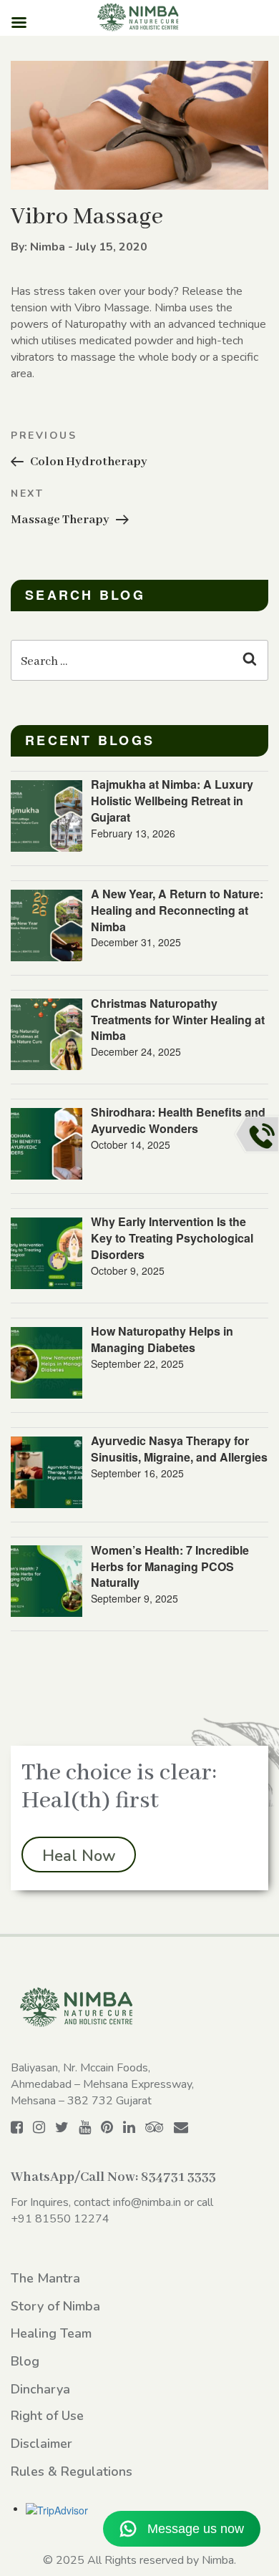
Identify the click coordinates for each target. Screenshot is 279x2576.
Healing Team (51, 2333)
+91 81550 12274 (60, 2219)
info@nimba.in (147, 2202)
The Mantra (45, 2278)
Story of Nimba (55, 2306)
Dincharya (40, 2389)
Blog (25, 2361)
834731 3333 (178, 2177)
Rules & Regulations (72, 2471)
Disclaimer (41, 2444)
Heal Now (79, 1856)
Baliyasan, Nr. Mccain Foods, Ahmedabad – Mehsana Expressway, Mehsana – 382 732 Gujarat (102, 2084)
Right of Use (47, 2416)
